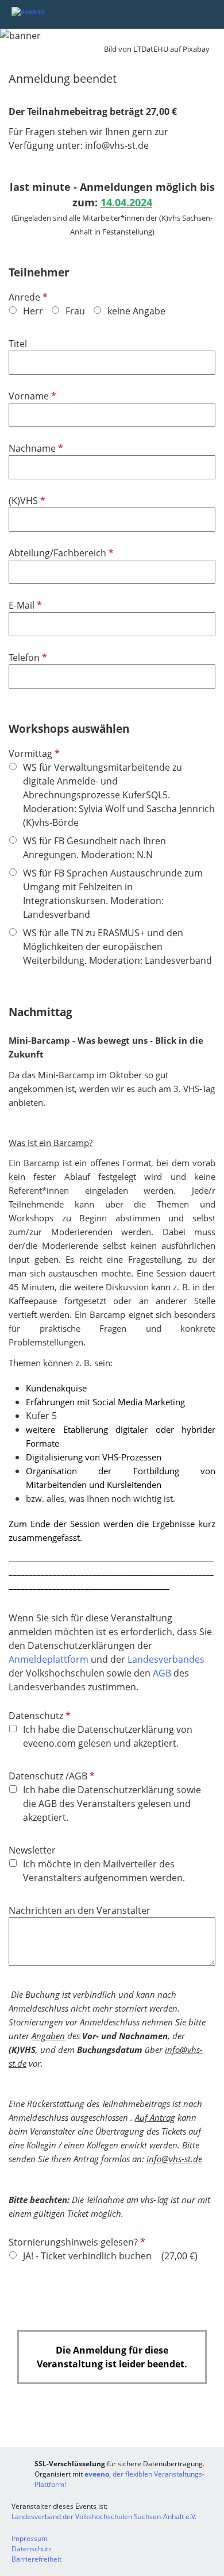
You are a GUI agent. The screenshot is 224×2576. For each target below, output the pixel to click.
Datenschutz (38, 1716)
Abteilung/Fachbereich (60, 553)
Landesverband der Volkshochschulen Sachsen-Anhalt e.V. (104, 2517)
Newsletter (32, 1850)
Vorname (31, 396)
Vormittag (33, 753)
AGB (163, 1673)
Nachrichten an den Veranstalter (80, 1910)
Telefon (27, 658)
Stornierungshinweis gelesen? (76, 2242)
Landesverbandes (166, 1659)
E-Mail (24, 605)
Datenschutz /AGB (51, 1776)
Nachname (35, 448)
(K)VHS (26, 501)
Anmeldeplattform (50, 1659)
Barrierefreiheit (36, 2559)
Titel (18, 344)
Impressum (30, 2538)
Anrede (27, 297)
